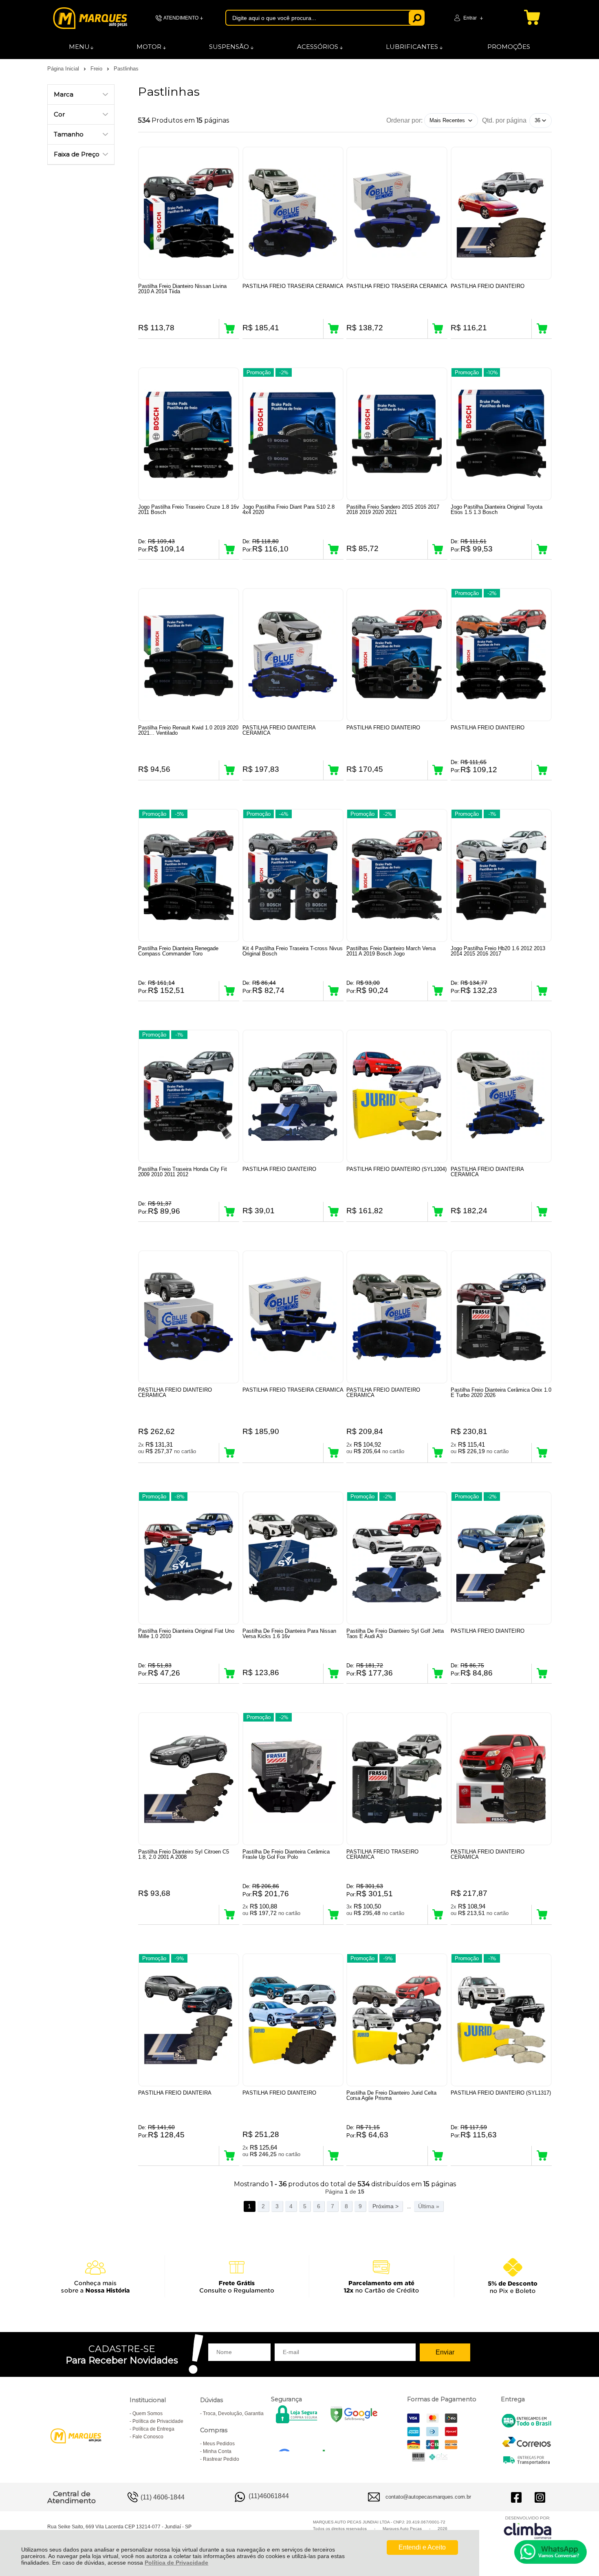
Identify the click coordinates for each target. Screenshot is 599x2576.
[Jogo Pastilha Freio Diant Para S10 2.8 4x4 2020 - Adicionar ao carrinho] (334, 549)
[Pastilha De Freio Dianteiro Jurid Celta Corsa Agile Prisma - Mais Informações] (397, 2020)
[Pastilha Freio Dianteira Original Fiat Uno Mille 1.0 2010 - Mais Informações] (189, 1558)
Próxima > (385, 2206)
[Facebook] (516, 2497)
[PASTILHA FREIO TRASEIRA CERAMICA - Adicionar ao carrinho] (334, 329)
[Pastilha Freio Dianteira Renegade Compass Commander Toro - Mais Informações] (189, 875)
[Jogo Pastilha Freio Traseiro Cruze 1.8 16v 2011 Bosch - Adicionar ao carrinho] (229, 549)
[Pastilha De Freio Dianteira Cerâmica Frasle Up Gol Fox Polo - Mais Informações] (293, 1779)
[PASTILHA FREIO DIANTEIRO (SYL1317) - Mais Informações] (501, 2020)
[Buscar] (417, 18)
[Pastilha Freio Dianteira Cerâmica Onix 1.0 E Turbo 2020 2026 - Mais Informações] (501, 1317)
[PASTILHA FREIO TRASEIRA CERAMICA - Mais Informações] (293, 213)
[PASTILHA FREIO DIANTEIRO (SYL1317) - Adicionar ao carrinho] (542, 2156)
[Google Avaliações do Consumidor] (305, 2440)
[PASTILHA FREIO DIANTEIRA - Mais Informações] (189, 2020)
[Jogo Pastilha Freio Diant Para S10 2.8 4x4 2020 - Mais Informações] (293, 434)
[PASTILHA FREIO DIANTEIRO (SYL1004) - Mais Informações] (397, 1096)
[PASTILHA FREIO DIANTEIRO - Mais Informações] (501, 213)
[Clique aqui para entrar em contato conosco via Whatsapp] (551, 2552)
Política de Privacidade (176, 2563)
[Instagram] (540, 2497)
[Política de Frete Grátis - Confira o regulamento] (299, 2276)
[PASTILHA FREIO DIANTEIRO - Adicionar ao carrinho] (542, 329)
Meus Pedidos (219, 2444)
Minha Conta (217, 2451)
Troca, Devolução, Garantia (233, 2413)
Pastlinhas (126, 69)
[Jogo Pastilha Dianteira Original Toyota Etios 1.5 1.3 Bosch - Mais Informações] (501, 434)
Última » (429, 2206)
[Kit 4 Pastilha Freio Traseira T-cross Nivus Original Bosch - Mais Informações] (293, 875)
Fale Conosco (148, 2437)
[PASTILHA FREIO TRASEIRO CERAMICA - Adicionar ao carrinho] (438, 1915)
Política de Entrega (153, 2429)
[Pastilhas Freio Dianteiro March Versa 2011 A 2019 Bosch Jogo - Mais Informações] (397, 875)
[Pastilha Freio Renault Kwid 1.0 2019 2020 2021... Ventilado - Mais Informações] (189, 655)
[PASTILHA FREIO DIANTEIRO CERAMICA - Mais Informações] (189, 1317)
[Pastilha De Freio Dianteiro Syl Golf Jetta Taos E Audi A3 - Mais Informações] (397, 1558)
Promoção (259, 372)
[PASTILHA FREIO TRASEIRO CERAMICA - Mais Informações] (397, 1779)
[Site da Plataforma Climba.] (528, 2527)
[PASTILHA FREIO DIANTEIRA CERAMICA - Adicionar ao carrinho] (334, 770)
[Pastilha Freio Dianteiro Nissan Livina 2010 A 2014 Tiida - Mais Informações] (189, 213)
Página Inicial (64, 69)
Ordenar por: (404, 120)
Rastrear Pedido (221, 2459)
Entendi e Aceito (422, 2547)
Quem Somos (148, 2413)
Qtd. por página (504, 120)
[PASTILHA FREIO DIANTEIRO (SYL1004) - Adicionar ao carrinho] (438, 1212)
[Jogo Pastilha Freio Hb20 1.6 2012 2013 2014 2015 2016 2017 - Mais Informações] (501, 875)
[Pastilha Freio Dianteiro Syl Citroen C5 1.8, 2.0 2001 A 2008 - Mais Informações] (189, 1779)
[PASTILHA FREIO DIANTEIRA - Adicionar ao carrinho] (229, 2156)
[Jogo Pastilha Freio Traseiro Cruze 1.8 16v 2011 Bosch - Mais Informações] (189, 434)
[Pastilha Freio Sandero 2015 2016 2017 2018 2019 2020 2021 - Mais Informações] (397, 434)
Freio (97, 69)
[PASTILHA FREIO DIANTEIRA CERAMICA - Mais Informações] (293, 655)
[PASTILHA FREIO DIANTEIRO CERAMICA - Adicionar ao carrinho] (229, 1453)
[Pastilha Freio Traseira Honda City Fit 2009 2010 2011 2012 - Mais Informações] (189, 1096)
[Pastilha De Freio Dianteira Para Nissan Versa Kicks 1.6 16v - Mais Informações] (293, 1558)
